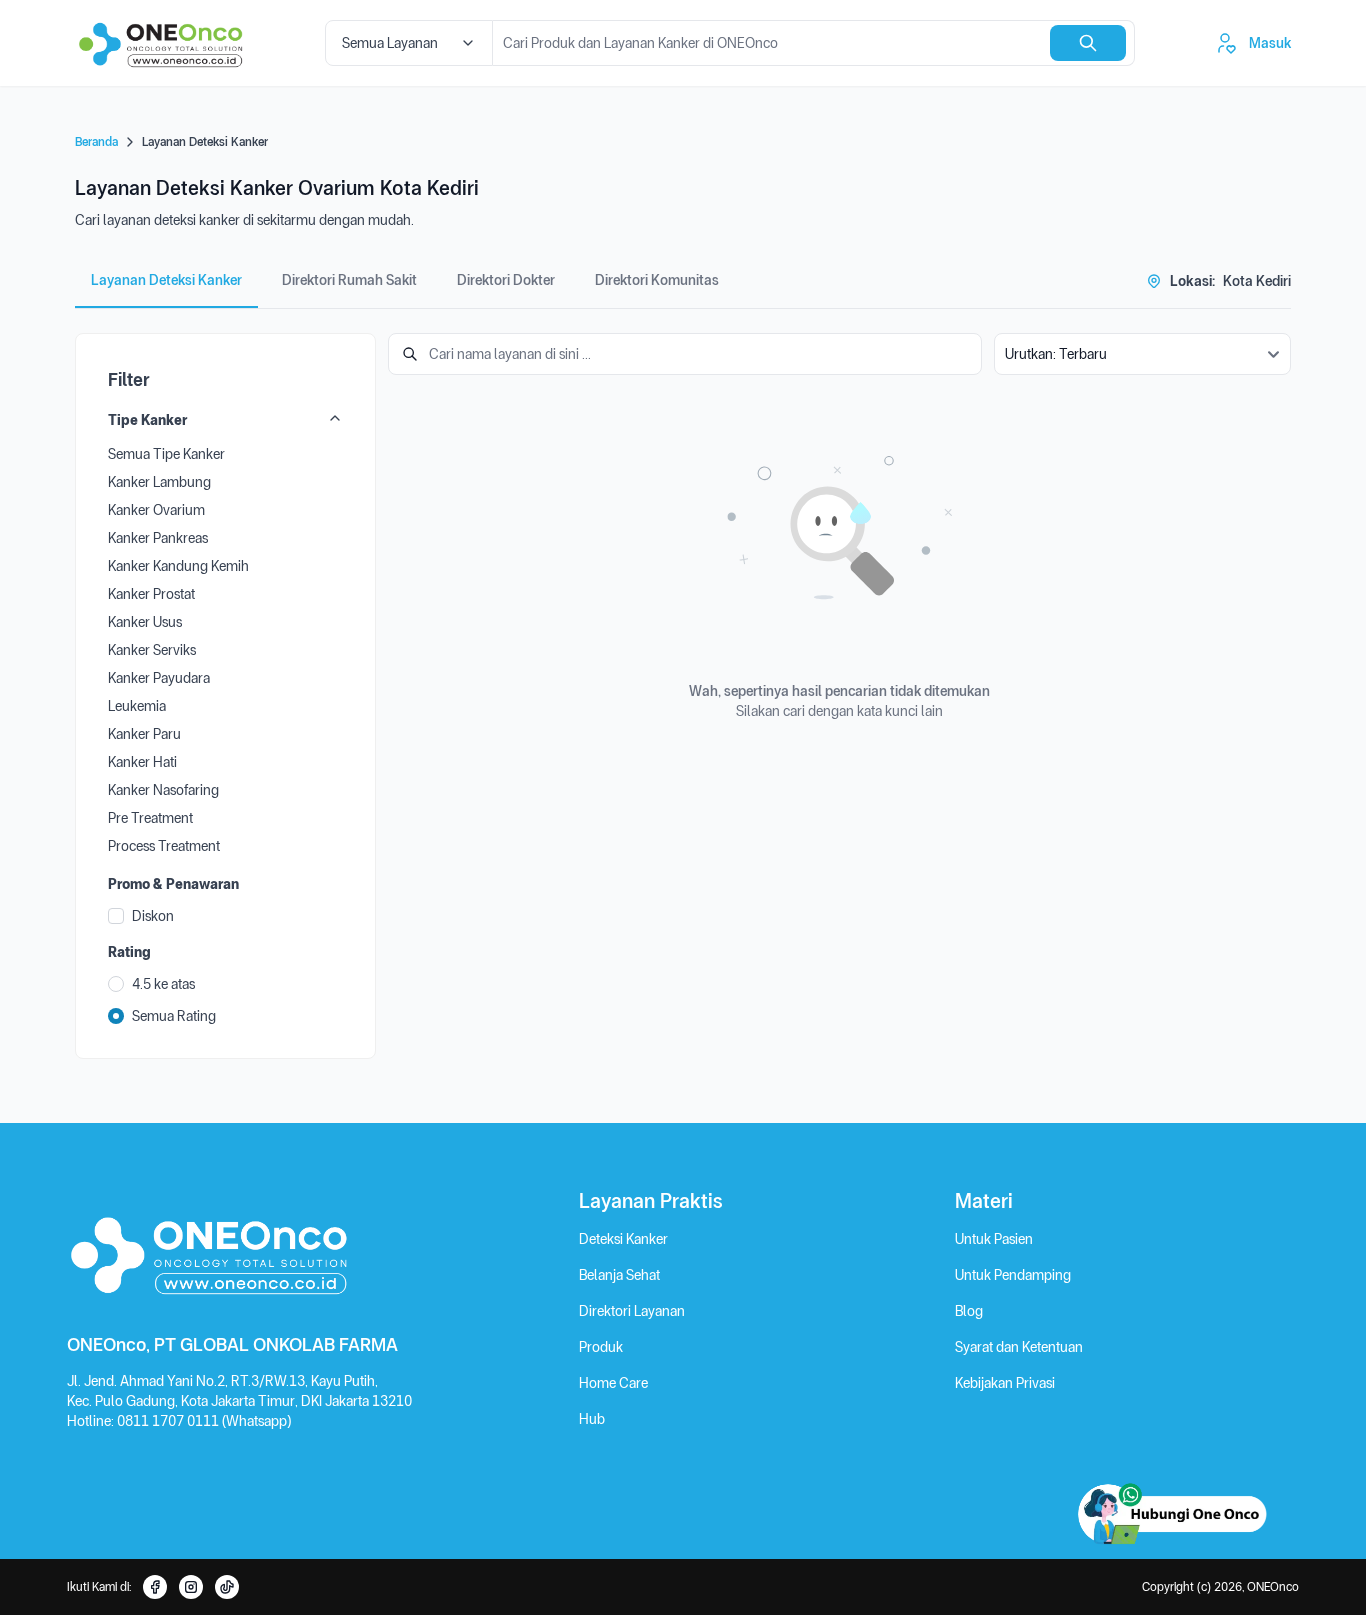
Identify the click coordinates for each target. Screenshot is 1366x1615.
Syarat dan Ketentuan (1019, 1347)
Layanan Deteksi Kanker (166, 280)
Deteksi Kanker (623, 1239)
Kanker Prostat (151, 594)
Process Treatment (164, 846)
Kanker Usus (145, 622)
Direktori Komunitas (657, 280)
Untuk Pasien (994, 1239)
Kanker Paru (144, 734)
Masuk (1270, 43)
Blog (969, 1311)
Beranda (96, 142)
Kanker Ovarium (156, 510)
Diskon (153, 916)
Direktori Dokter (506, 280)
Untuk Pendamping (1013, 1275)
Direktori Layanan (632, 1311)
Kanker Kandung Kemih (178, 566)
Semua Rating (174, 1016)
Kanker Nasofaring (163, 790)
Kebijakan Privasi (1005, 1383)
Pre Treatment (150, 818)
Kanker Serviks (152, 650)
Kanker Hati (142, 762)
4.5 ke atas (163, 984)
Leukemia (137, 706)
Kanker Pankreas (158, 538)
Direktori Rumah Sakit (349, 280)
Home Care (613, 1383)
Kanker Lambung (159, 482)
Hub (592, 1419)
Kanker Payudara (159, 678)
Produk (601, 1347)
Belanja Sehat (619, 1275)
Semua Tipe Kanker (166, 454)
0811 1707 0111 (169, 1421)
